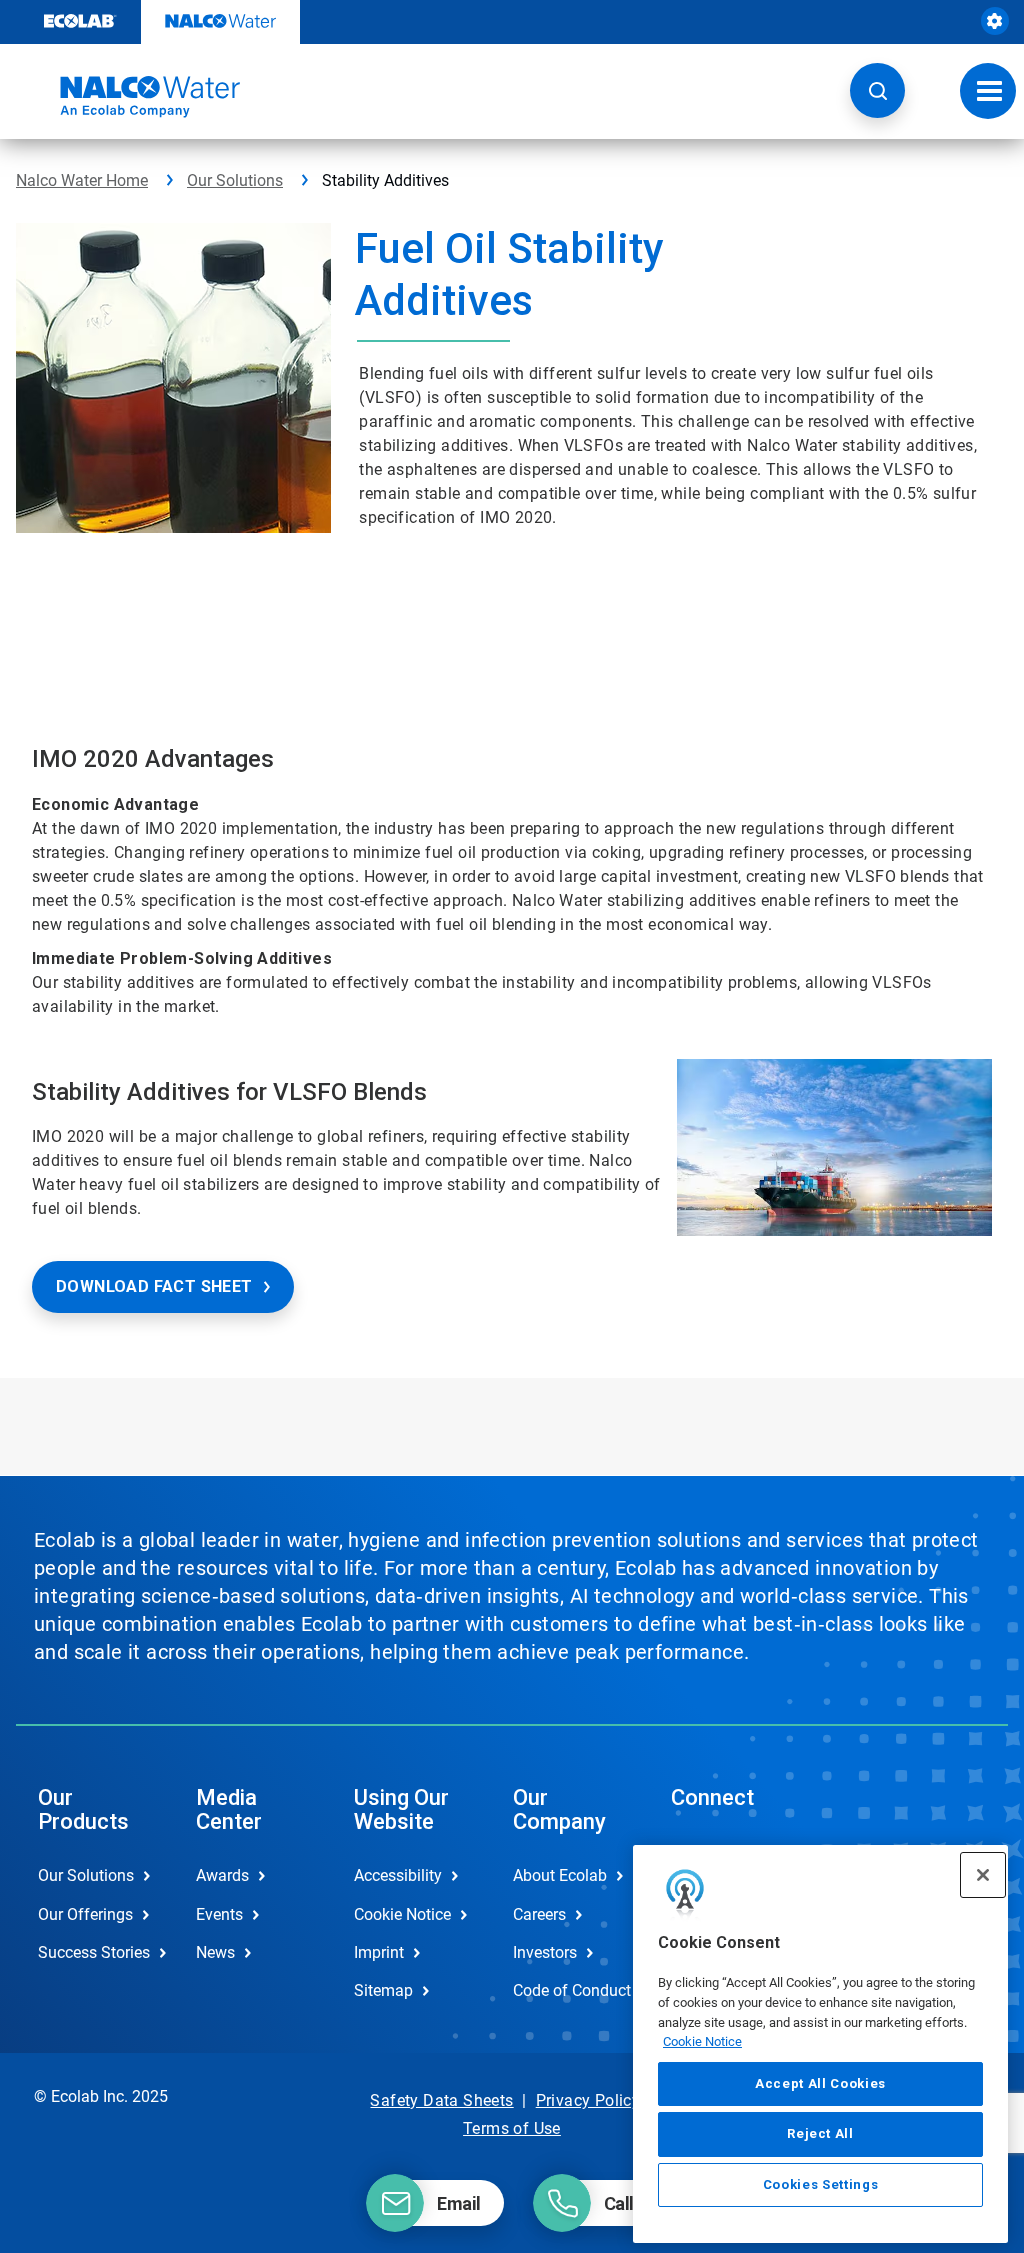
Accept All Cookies (820, 2083)
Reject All (820, 2133)
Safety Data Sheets (441, 2100)
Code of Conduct (571, 1990)
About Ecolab (560, 1875)
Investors (545, 1952)
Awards (222, 1875)
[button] (877, 90)
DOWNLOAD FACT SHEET (154, 1286)
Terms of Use (512, 2128)
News (215, 1952)
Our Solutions (235, 180)
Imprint (379, 1952)
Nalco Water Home (82, 180)
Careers (539, 1914)
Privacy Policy (588, 2100)
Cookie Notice (702, 2041)
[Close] (983, 1875)
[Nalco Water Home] (128, 97)
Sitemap (383, 1990)
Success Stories (94, 1952)
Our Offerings (85, 1914)
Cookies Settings (821, 2184)
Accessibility (398, 1875)
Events (219, 1914)
